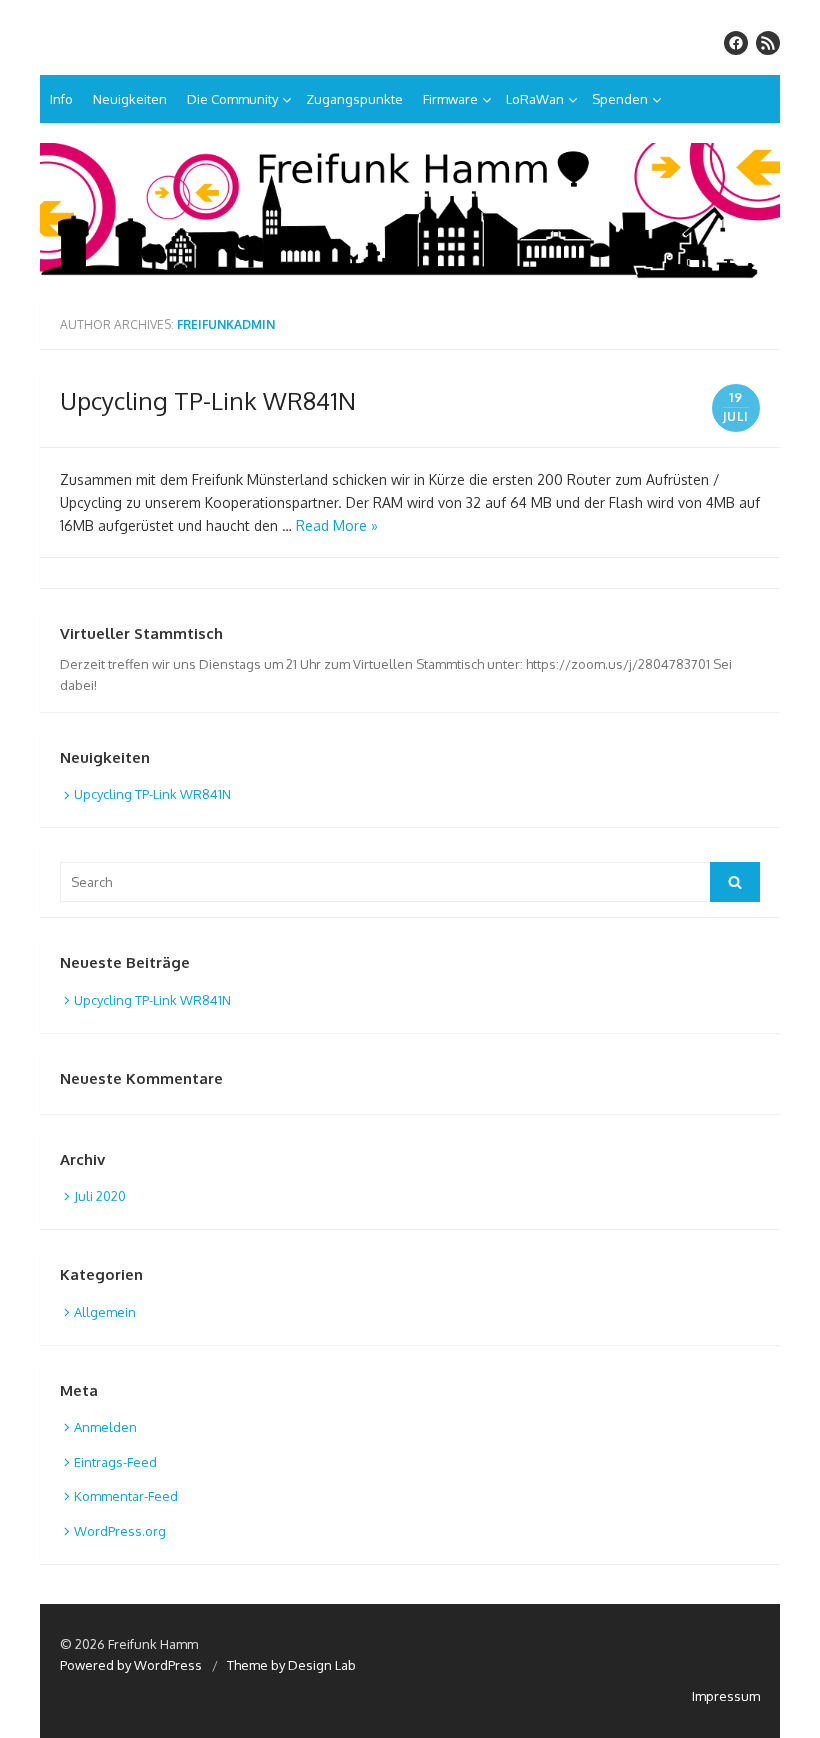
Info (61, 99)
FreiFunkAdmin (226, 324)
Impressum (726, 1696)
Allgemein (105, 1312)
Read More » (337, 525)
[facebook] (736, 43)
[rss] (768, 43)
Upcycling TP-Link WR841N (208, 400)
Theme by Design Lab (291, 1665)
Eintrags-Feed (115, 1462)
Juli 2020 (100, 1196)
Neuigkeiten (130, 99)
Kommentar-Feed (126, 1496)
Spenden (620, 99)
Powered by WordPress (131, 1665)
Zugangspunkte (354, 99)
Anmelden (105, 1427)
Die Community (232, 99)
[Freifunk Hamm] (410, 212)
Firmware (450, 99)
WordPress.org (120, 1531)
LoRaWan (535, 99)
